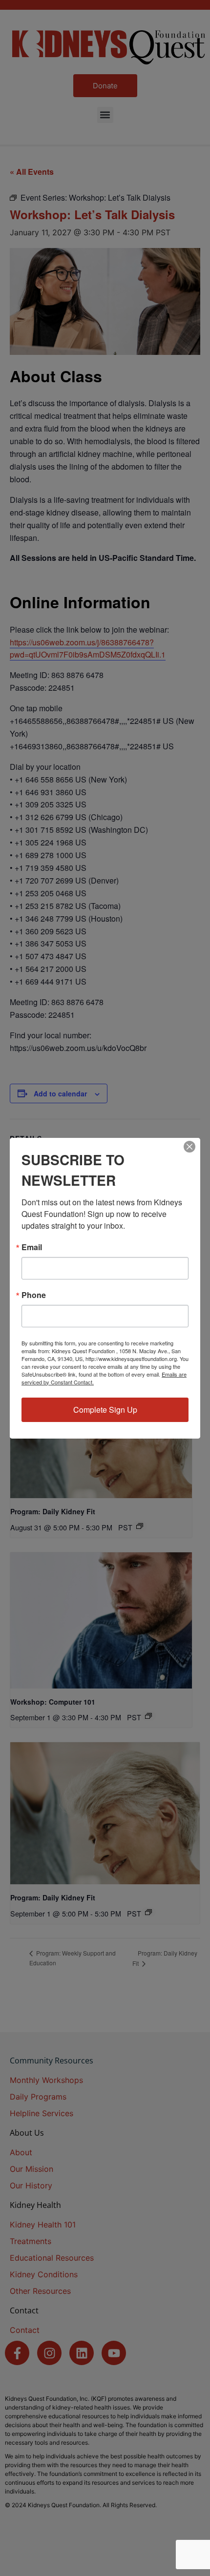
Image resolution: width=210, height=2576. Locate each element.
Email (32, 1247)
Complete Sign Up (105, 1410)
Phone (34, 1295)
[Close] (189, 1147)
